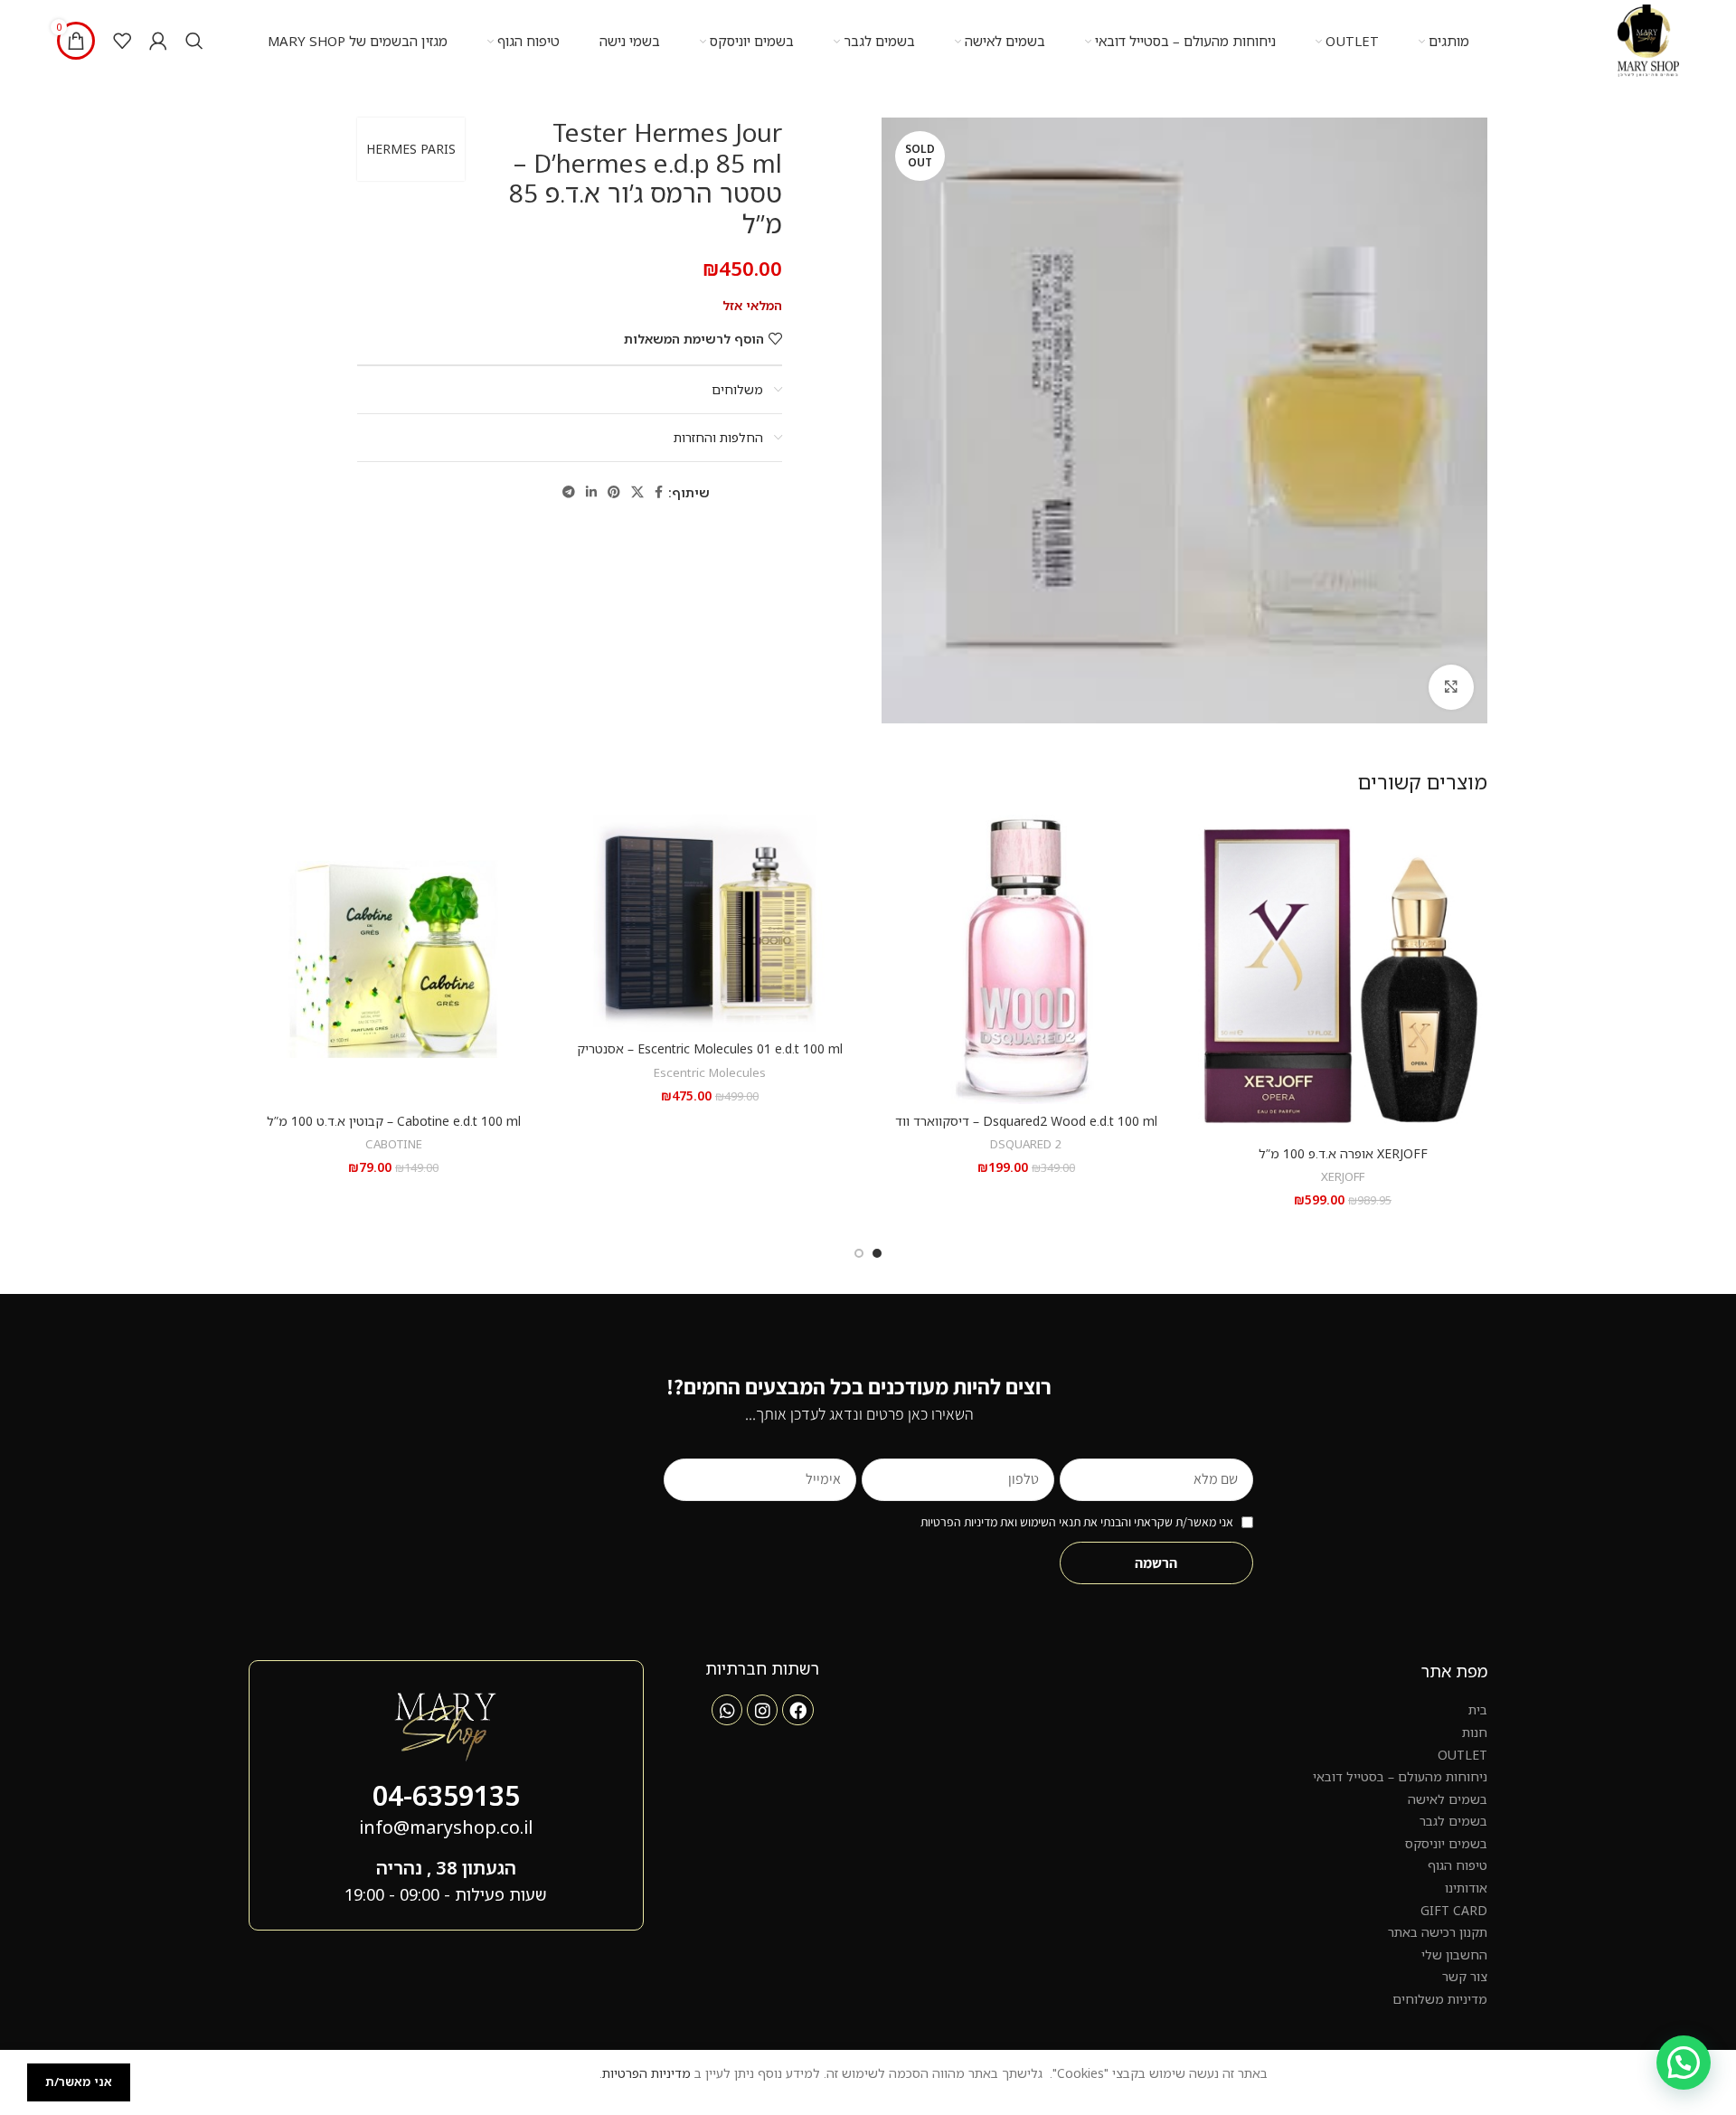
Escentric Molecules (710, 1072)
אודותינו (1466, 1888)
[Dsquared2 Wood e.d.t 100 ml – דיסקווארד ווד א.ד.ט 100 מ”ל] (1026, 959)
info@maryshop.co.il (446, 1827)
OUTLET (1462, 1755)
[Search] (194, 41)
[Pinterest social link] (614, 492)
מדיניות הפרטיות (646, 2073)
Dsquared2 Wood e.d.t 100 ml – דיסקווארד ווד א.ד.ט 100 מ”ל (1026, 1130)
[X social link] (637, 492)
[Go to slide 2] (859, 1253)
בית (1478, 1709)
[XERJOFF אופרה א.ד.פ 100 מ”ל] (1343, 976)
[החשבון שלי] (158, 41)
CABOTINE (394, 1144)
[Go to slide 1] (877, 1253)
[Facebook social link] (659, 492)
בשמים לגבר (1453, 1821)
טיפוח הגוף (1458, 1865)
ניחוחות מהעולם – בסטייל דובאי (1400, 1776)
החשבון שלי (1454, 1954)
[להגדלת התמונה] (1451, 687)
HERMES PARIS (411, 149)
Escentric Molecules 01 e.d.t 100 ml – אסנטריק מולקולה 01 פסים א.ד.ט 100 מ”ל (710, 1057)
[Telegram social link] (569, 492)
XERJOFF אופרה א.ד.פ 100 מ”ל (1343, 1153)
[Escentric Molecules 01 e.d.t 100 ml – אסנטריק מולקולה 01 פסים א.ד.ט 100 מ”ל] (710, 923)
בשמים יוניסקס (1446, 1843)
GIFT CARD (1454, 1910)
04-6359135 (446, 1795)
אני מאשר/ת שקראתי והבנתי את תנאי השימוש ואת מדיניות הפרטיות (1077, 1522)
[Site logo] (1648, 39)
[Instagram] (762, 1710)
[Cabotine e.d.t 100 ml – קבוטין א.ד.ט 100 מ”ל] (393, 959)
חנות (1475, 1732)
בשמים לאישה (1448, 1799)
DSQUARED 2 (1026, 1144)
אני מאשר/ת (79, 2082)
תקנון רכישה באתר (1438, 1932)
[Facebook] (797, 1710)
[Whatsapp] (727, 1710)
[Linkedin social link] (591, 492)
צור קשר (1465, 1976)
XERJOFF (1343, 1176)
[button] (1684, 2063)
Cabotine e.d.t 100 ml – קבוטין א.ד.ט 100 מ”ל (394, 1121)
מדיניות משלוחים (1440, 1999)
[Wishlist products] (122, 41)
